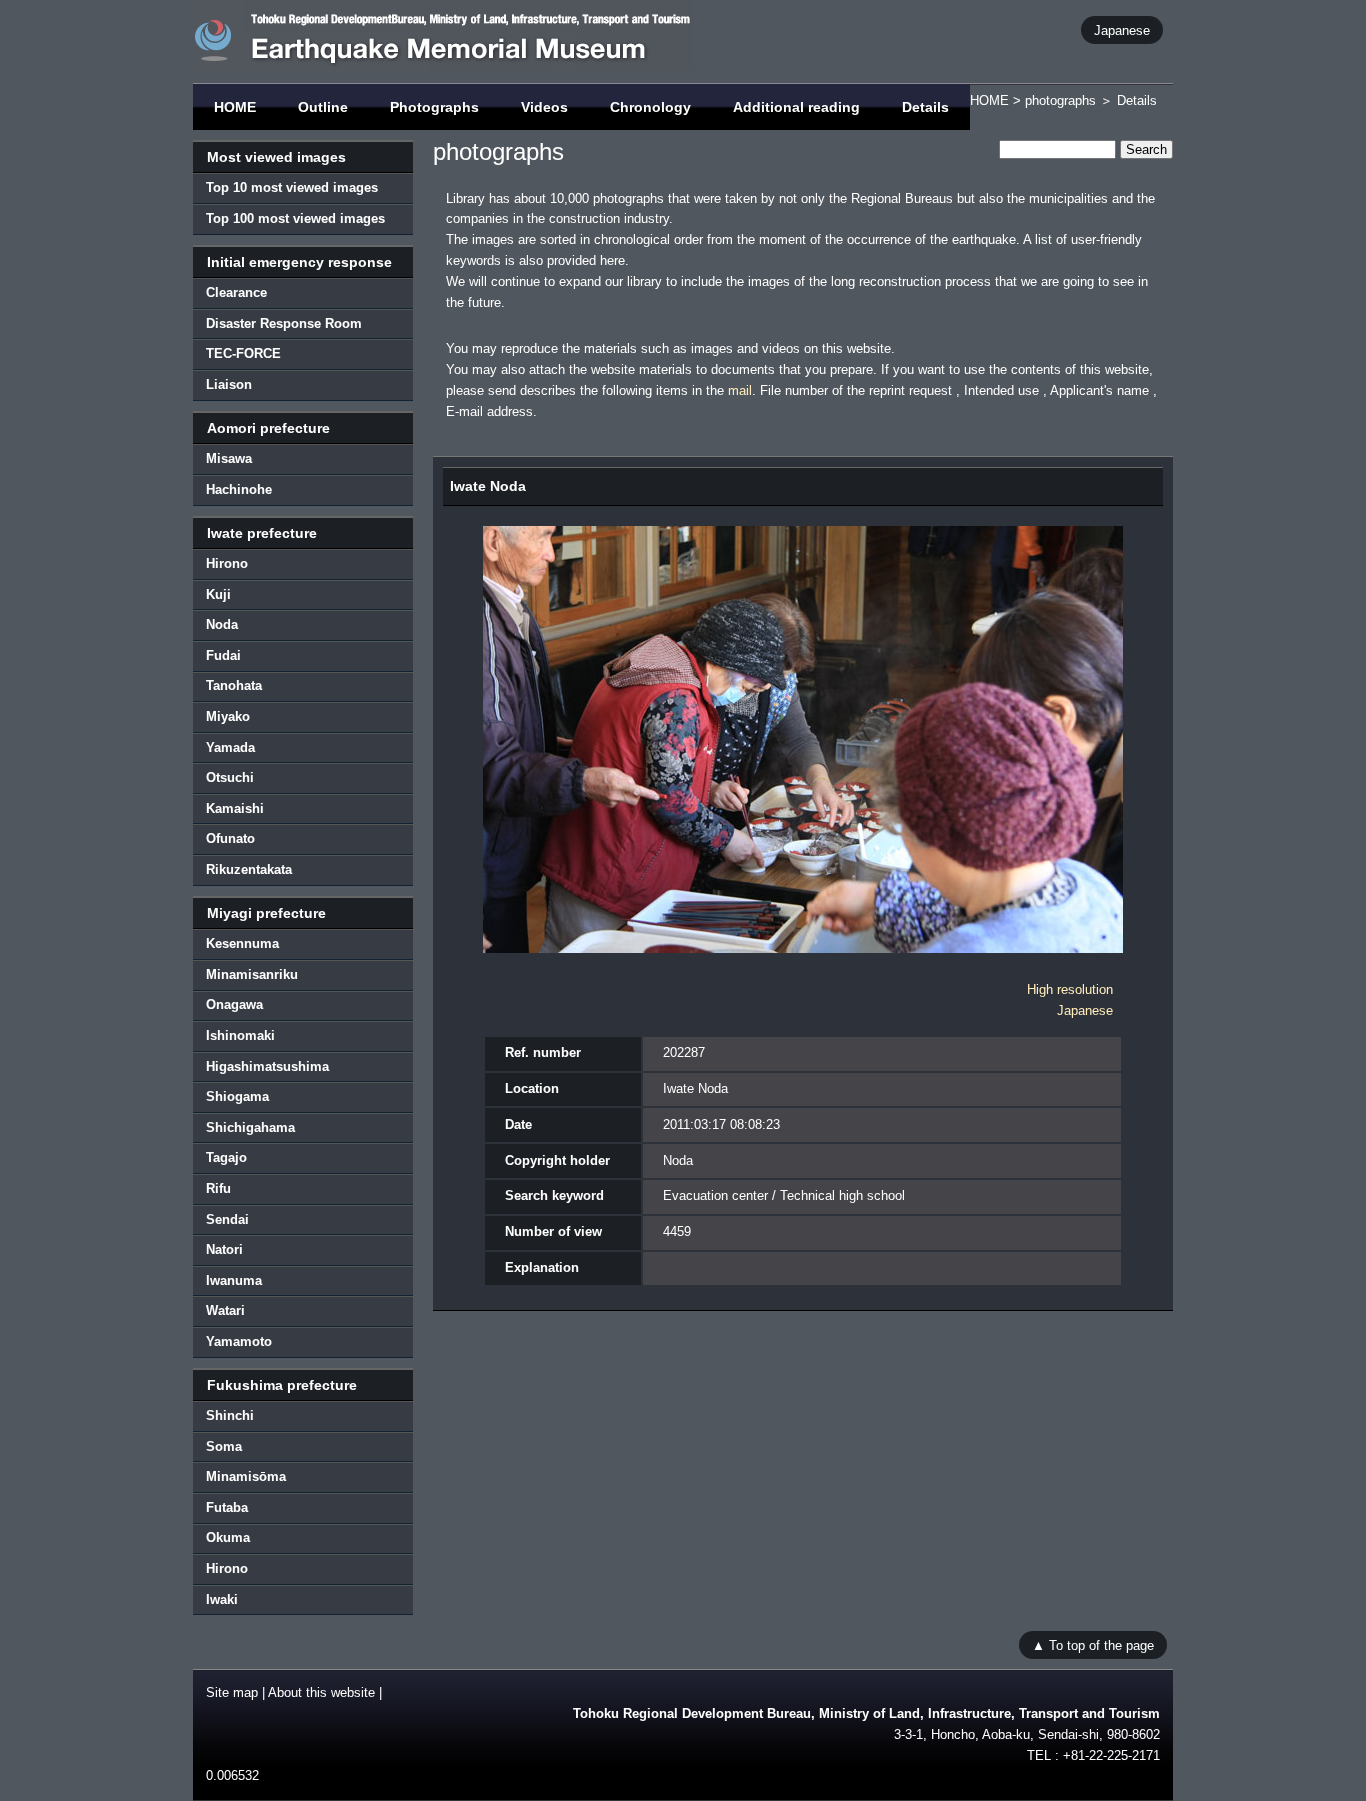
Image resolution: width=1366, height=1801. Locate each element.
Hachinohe (239, 489)
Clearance (236, 292)
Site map (232, 1692)
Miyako (228, 716)
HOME (235, 107)
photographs (1060, 100)
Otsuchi (230, 777)
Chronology (650, 107)
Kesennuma (242, 943)
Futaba (227, 1507)
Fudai (223, 655)
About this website (321, 1692)
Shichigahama (250, 1127)
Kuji (218, 594)
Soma (224, 1446)
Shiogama (237, 1096)
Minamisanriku (252, 974)
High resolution (1070, 989)
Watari (225, 1310)
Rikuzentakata (249, 869)
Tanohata (234, 685)
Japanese (1122, 29)
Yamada (230, 747)
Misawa (229, 458)
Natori (224, 1249)
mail (740, 390)
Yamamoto (239, 1341)
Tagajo (226, 1157)
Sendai (227, 1219)
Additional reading (796, 107)
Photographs (434, 107)
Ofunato (230, 838)
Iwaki (222, 1599)
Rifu (218, 1188)
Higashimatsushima (267, 1066)
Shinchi (230, 1415)
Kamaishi (235, 808)
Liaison (229, 384)
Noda (222, 624)
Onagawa (234, 1004)
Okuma (228, 1537)
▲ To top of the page (1093, 1644)
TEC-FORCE (243, 353)
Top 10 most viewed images (292, 187)
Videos (544, 107)
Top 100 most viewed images (295, 218)
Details (925, 107)
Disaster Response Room (284, 323)
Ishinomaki (240, 1035)
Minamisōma (246, 1476)
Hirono (227, 563)
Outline (323, 107)
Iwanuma (234, 1280)
